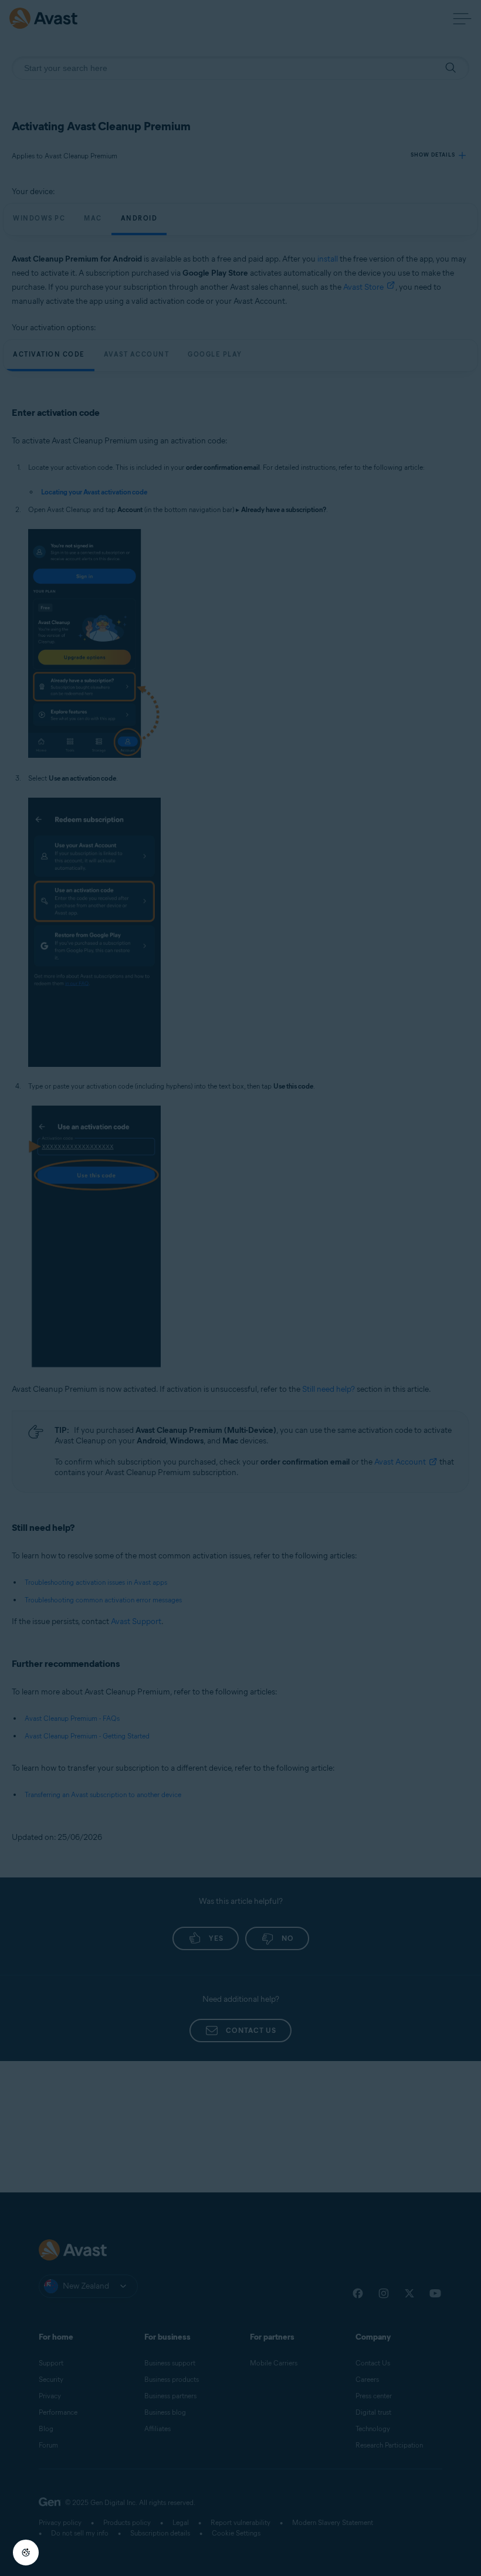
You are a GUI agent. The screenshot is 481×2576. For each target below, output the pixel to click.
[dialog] (240, 1288)
